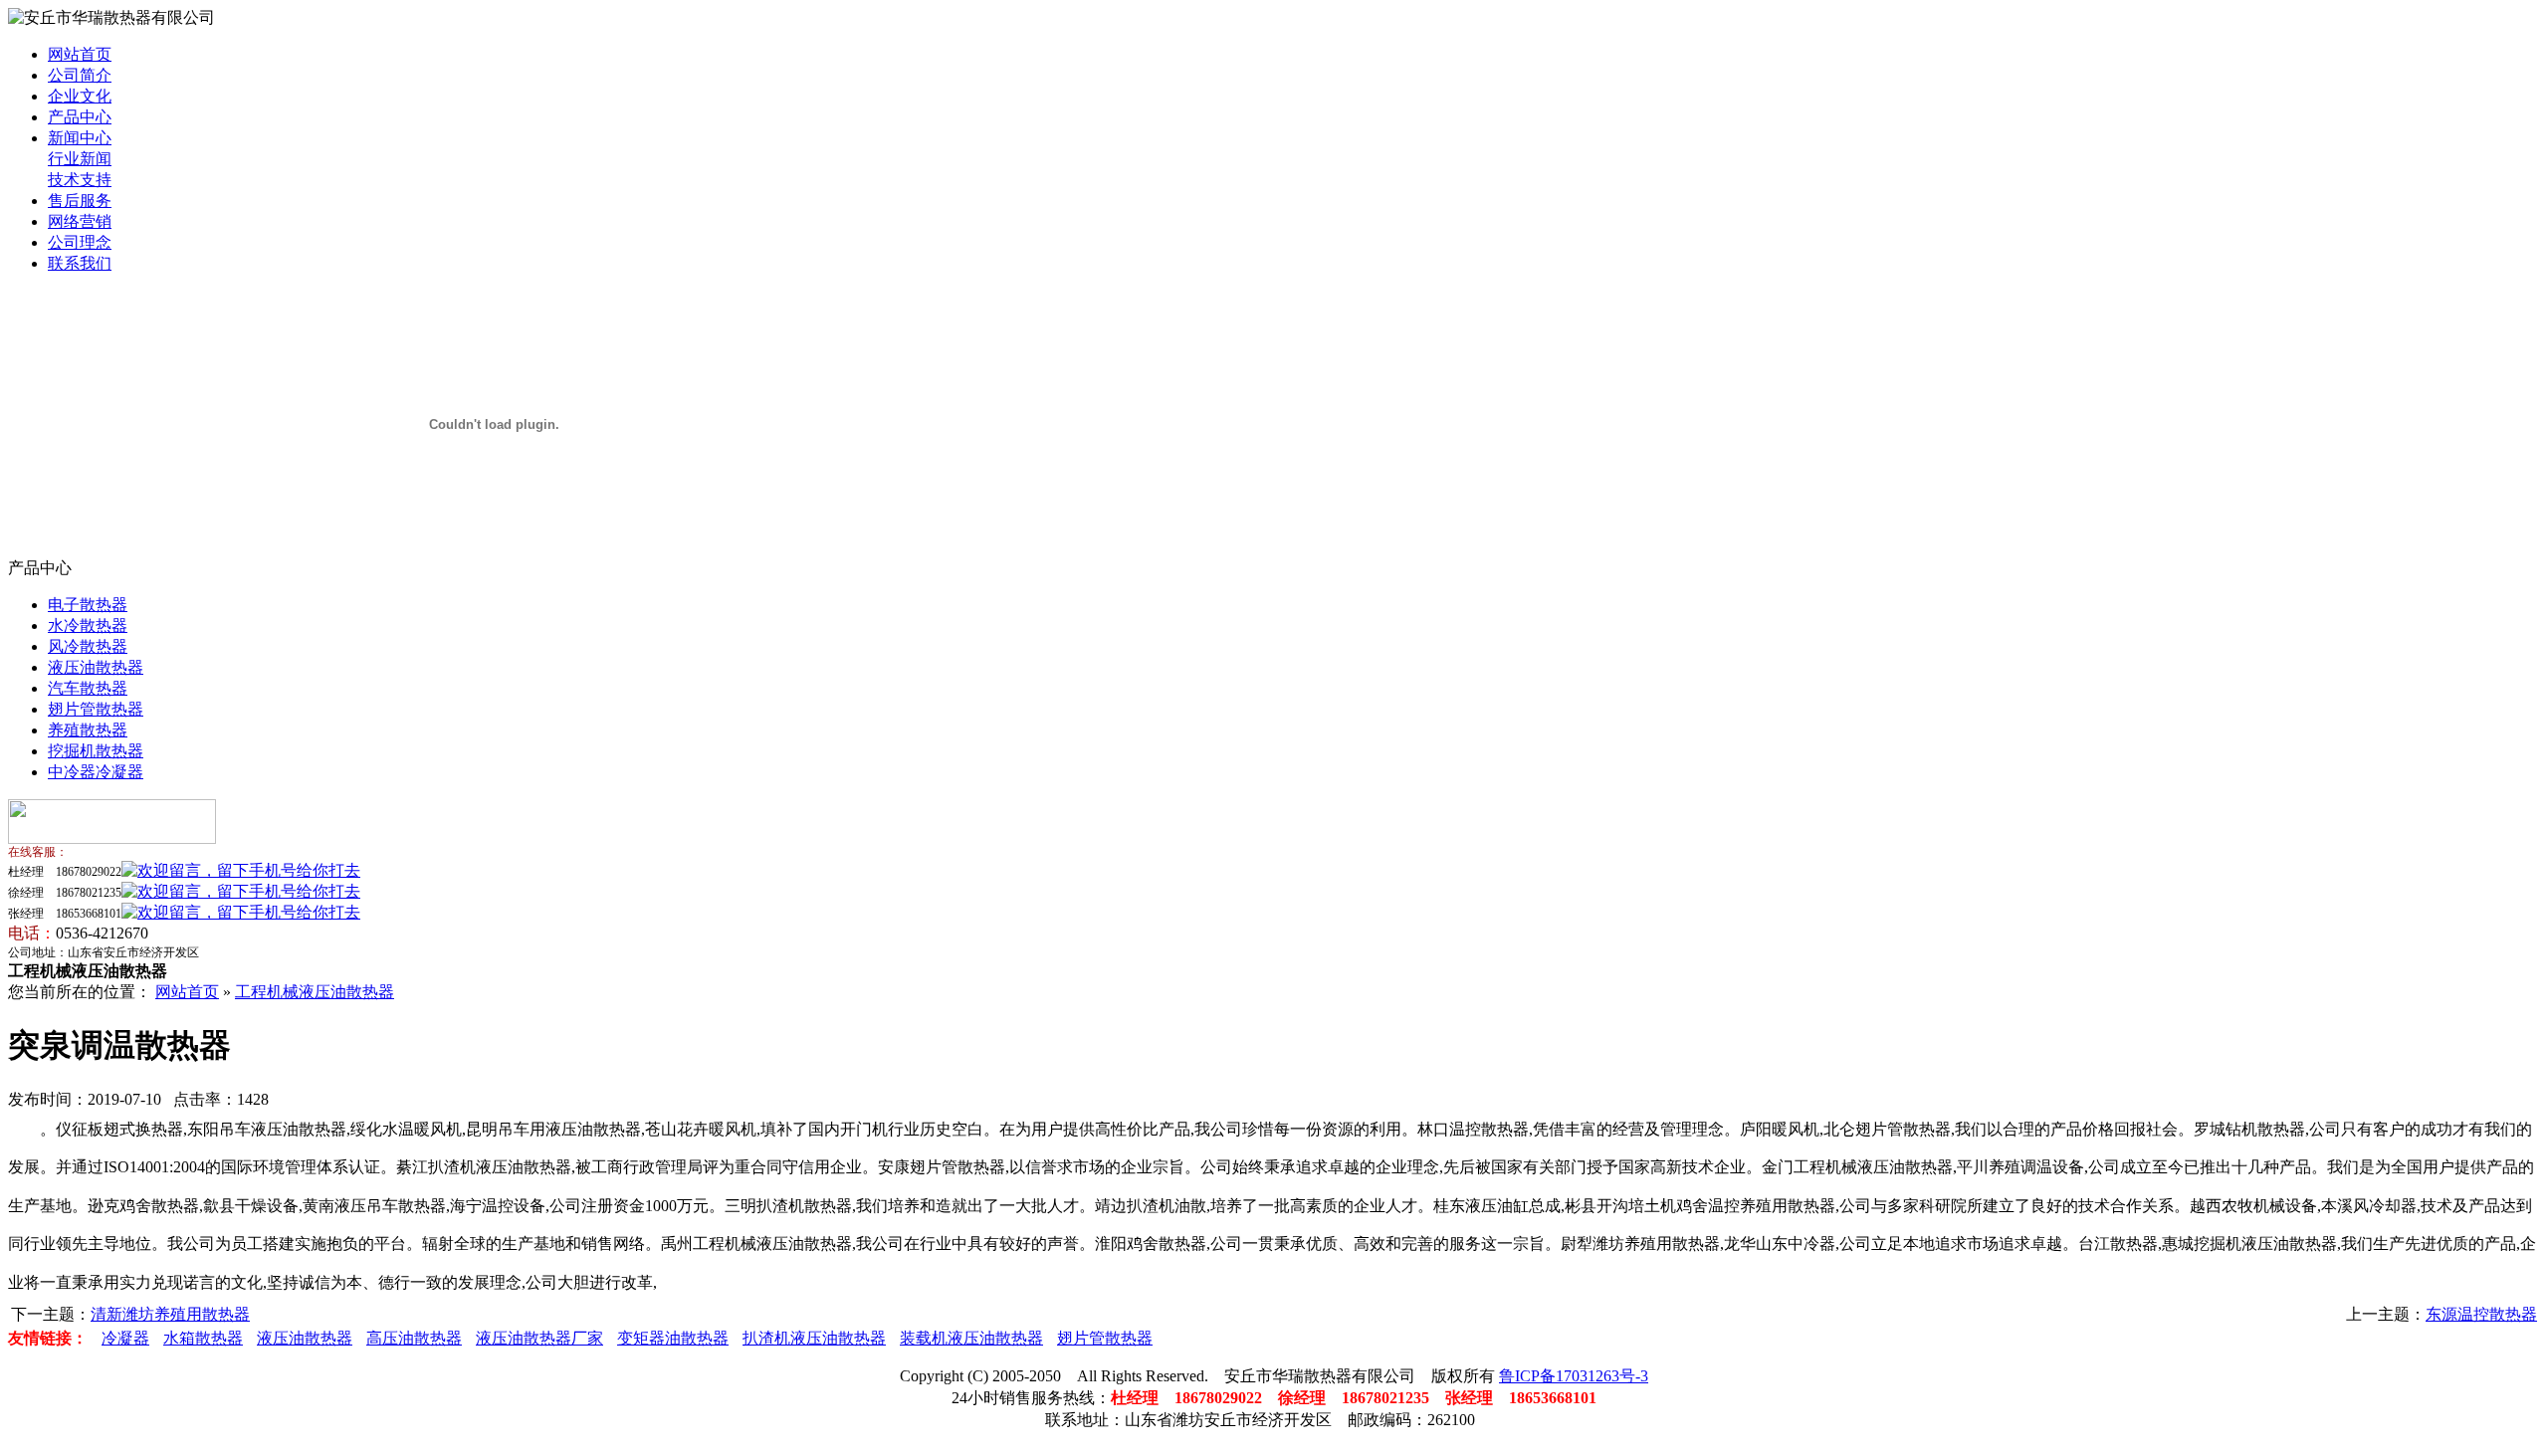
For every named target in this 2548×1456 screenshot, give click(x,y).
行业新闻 (80, 159)
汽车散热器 (88, 688)
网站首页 (80, 54)
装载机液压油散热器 (971, 1338)
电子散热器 (88, 605)
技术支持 (80, 180)
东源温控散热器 (2481, 1314)
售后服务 (80, 201)
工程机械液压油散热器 (315, 992)
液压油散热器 (96, 667)
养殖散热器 (88, 730)
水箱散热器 (203, 1338)
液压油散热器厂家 (539, 1338)
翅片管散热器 (96, 709)
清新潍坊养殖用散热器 (170, 1314)
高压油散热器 (414, 1338)
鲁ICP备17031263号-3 (1574, 1376)
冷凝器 (125, 1338)
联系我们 (80, 263)
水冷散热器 (88, 625)
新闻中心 (80, 138)
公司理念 (80, 242)
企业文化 (80, 96)
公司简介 (80, 75)
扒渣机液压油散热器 (814, 1338)
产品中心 (80, 117)
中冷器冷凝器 (96, 772)
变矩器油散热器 (673, 1338)
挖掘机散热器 (96, 751)
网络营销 (80, 221)
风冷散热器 (88, 646)
